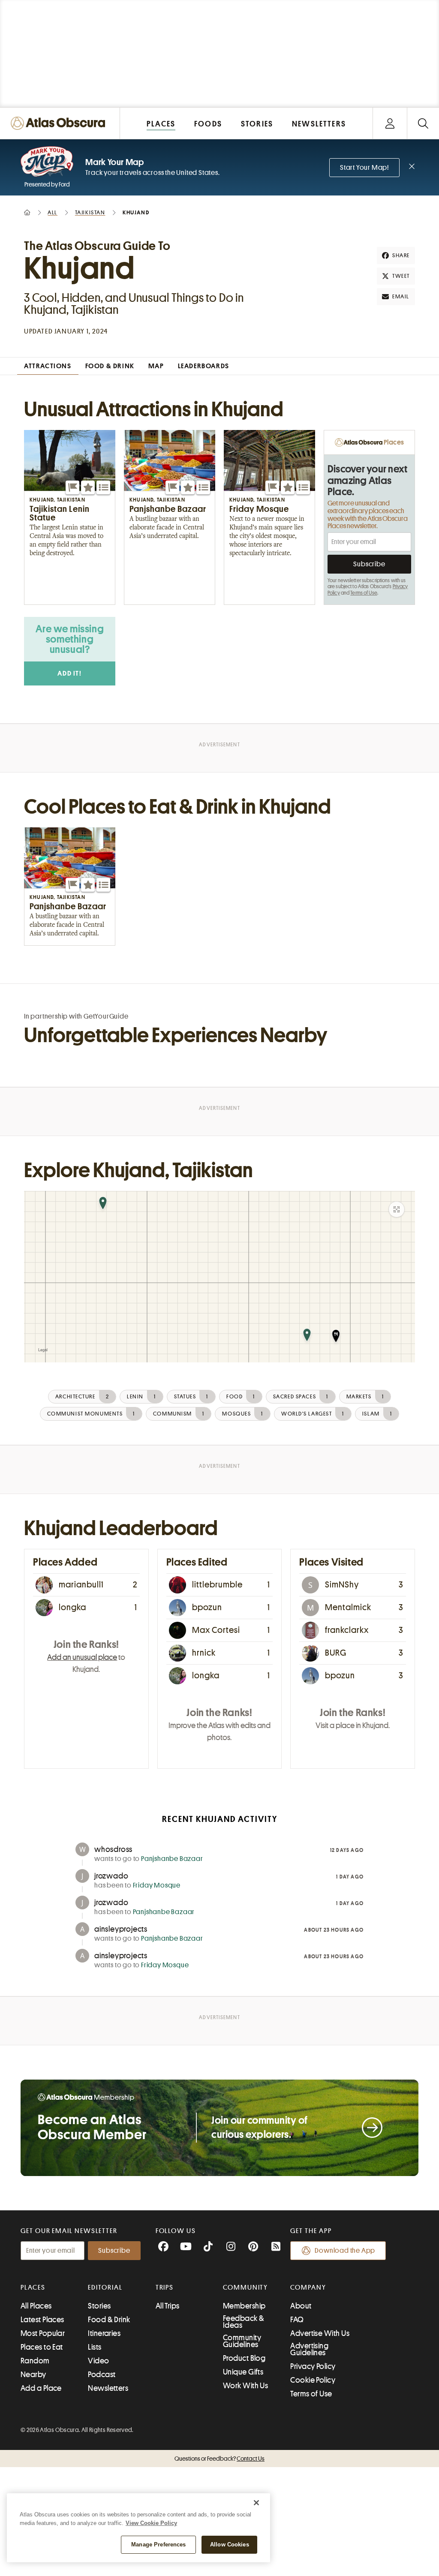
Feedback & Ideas (244, 2322)
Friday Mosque (157, 1885)
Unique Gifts (243, 2372)
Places (33, 2287)
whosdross (113, 1849)
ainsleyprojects (121, 1929)
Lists (95, 2347)
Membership (244, 2306)
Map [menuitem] (156, 366)
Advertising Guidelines (309, 2349)
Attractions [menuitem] (48, 366)
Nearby (33, 2375)
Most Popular (43, 2333)
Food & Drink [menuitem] (110, 366)
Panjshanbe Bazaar (172, 1859)
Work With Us (245, 2386)
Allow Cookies (230, 2544)
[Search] (423, 123)
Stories (99, 2306)
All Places (36, 2306)
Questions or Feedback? (219, 2459)
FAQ (297, 2320)
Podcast (102, 2375)
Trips (165, 2287)
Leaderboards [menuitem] (204, 366)
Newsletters (108, 2388)
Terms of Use (364, 593)
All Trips (168, 2306)
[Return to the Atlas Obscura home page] (60, 123)
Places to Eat (42, 2347)
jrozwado (111, 1876)
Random (35, 2361)
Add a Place (41, 2388)
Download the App (345, 2251)
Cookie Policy (313, 2380)
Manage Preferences (158, 2544)
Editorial (105, 2287)
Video (98, 2361)
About (301, 2306)
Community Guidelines (242, 2341)
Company (308, 2287)
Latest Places (42, 2320)
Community (245, 2287)
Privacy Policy (313, 2366)
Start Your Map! (364, 168)
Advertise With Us (320, 2333)
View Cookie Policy (151, 2523)
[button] (72, 487)
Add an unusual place (82, 1657)
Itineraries (104, 2333)
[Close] (256, 2503)
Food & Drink (109, 2320)
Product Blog (244, 2358)
